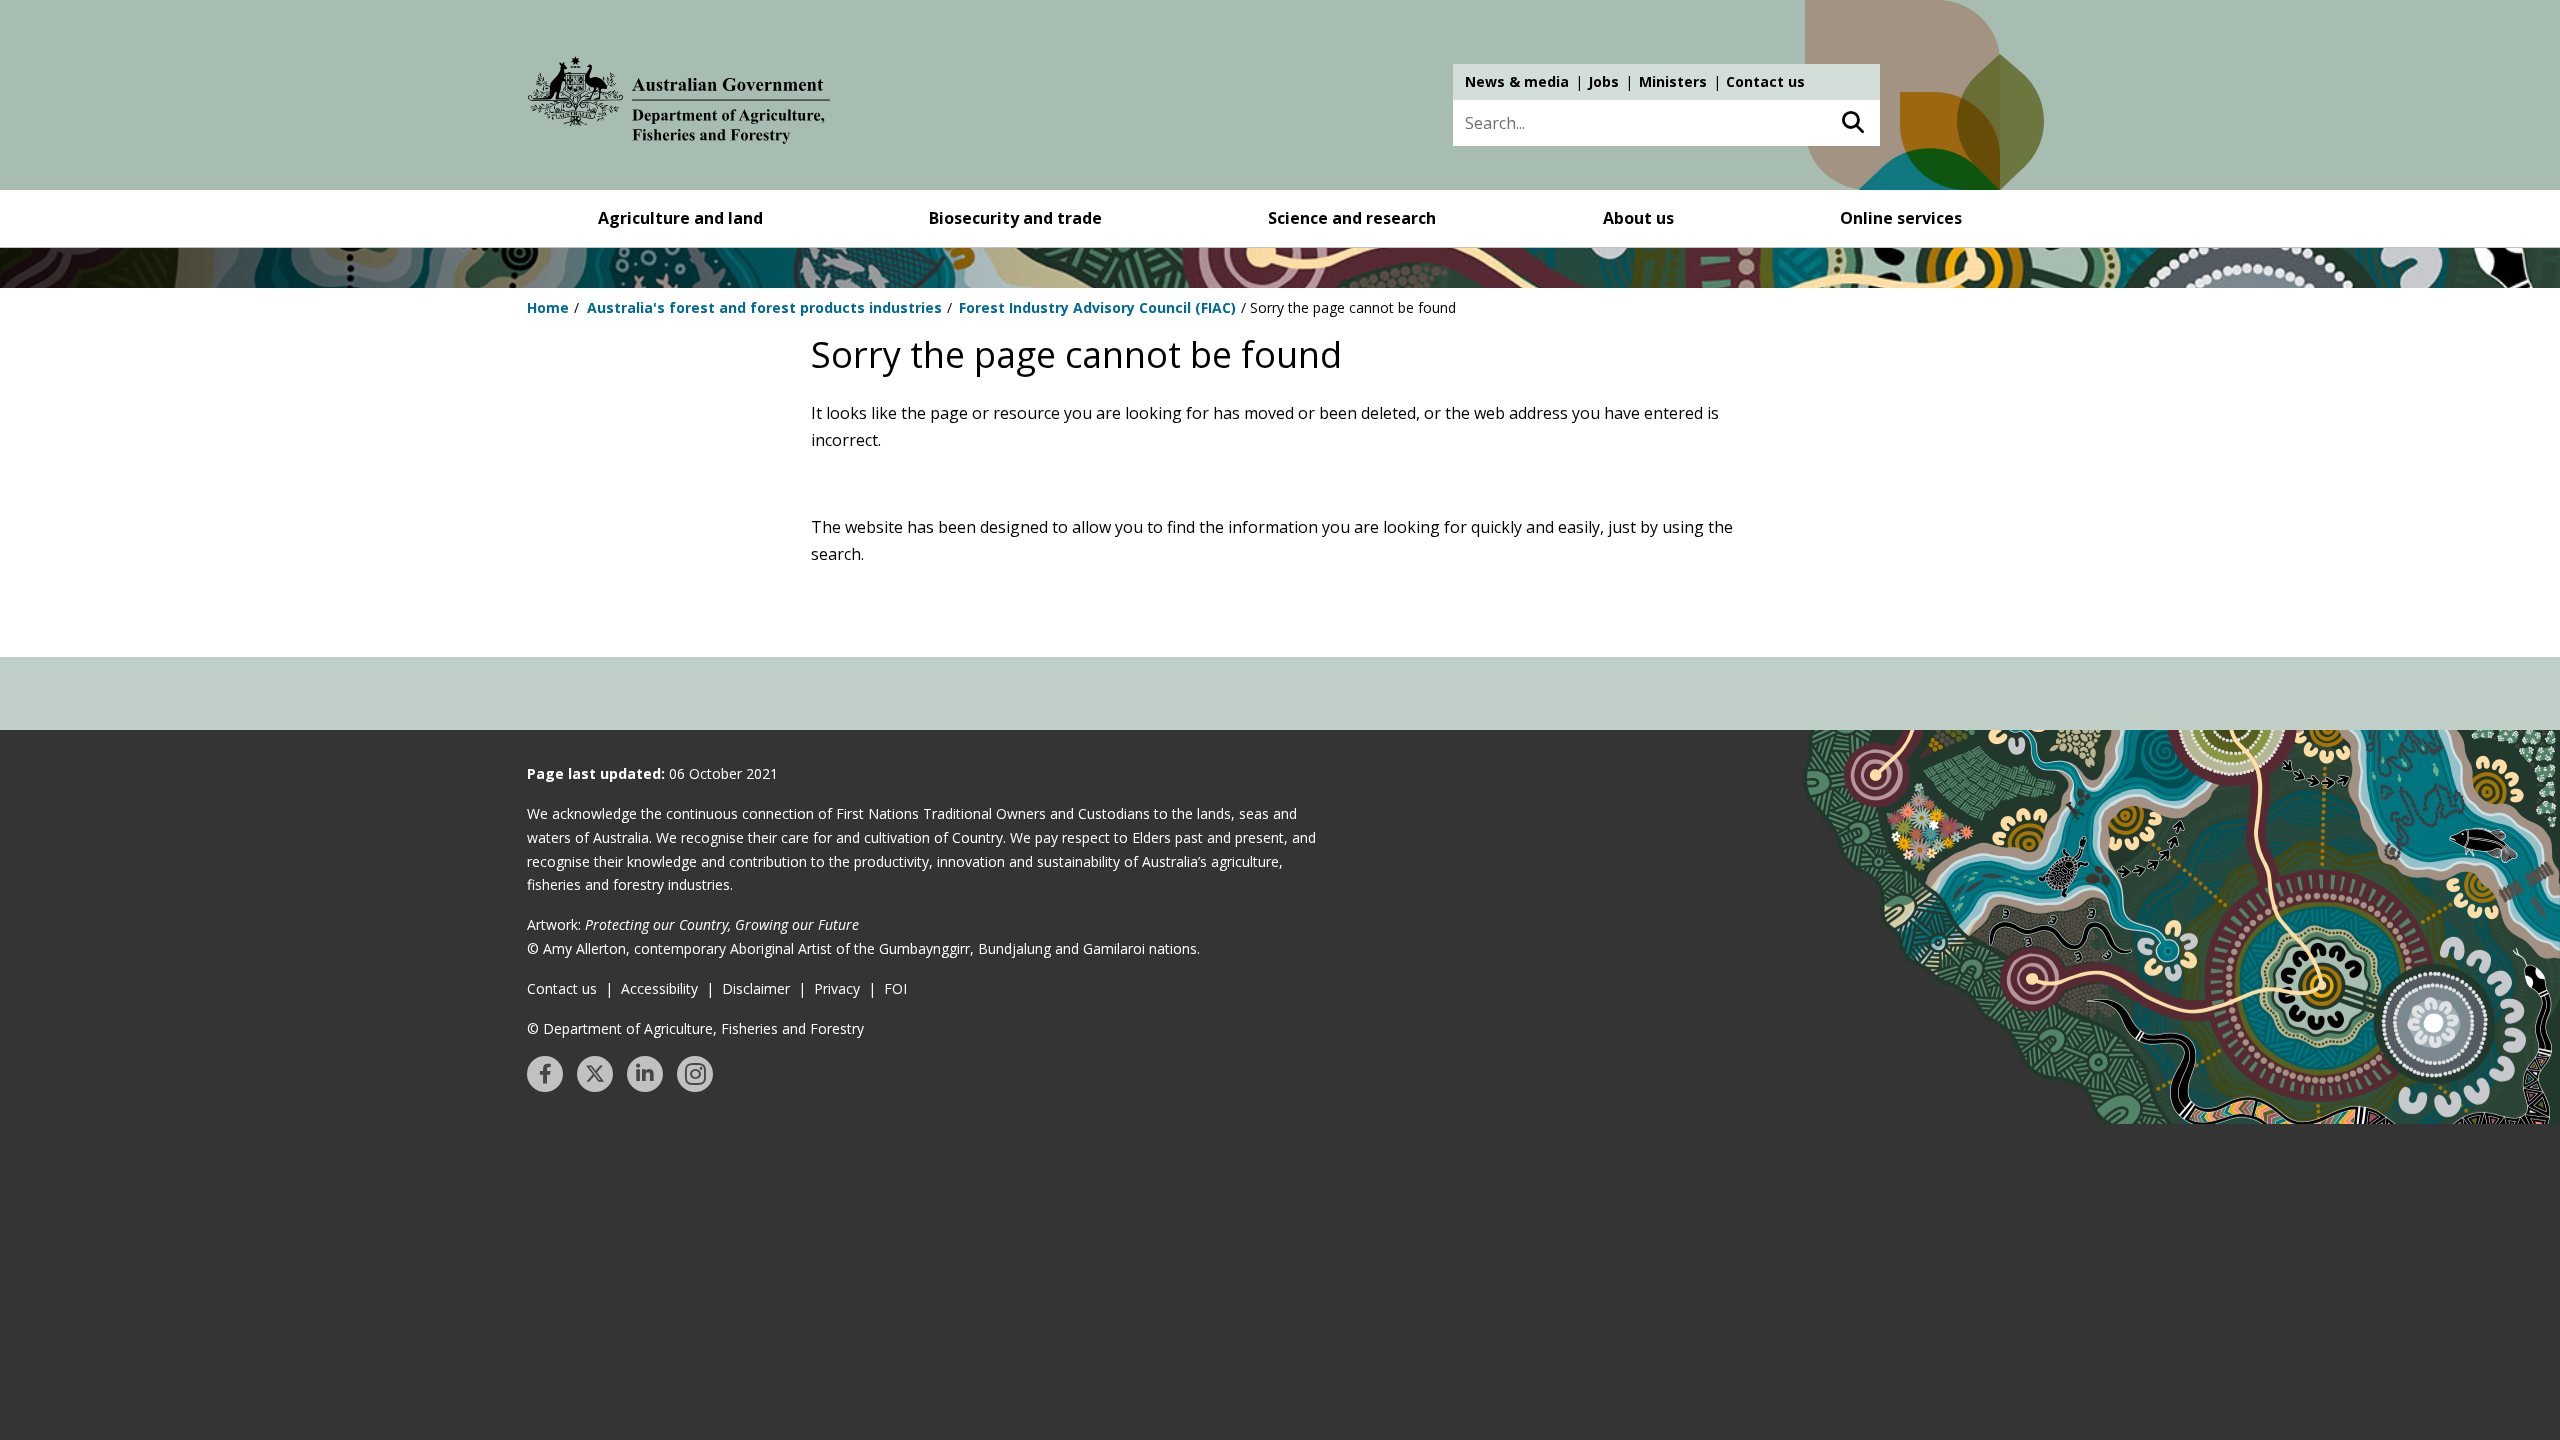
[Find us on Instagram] (695, 1074)
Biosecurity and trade (1015, 218)
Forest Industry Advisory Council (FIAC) (1097, 307)
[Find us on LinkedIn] (645, 1074)
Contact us (1765, 81)
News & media (1517, 81)
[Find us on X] (595, 1074)
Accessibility (659, 988)
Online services (1901, 218)
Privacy (837, 988)
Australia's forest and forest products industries (764, 307)
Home (548, 307)
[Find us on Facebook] (545, 1074)
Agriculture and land (680, 218)
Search (1852, 123)
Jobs (1603, 81)
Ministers (1673, 81)
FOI (895, 988)
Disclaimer (756, 988)
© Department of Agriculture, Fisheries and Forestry (695, 1028)
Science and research (1352, 218)
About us (1638, 218)
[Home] (679, 104)
